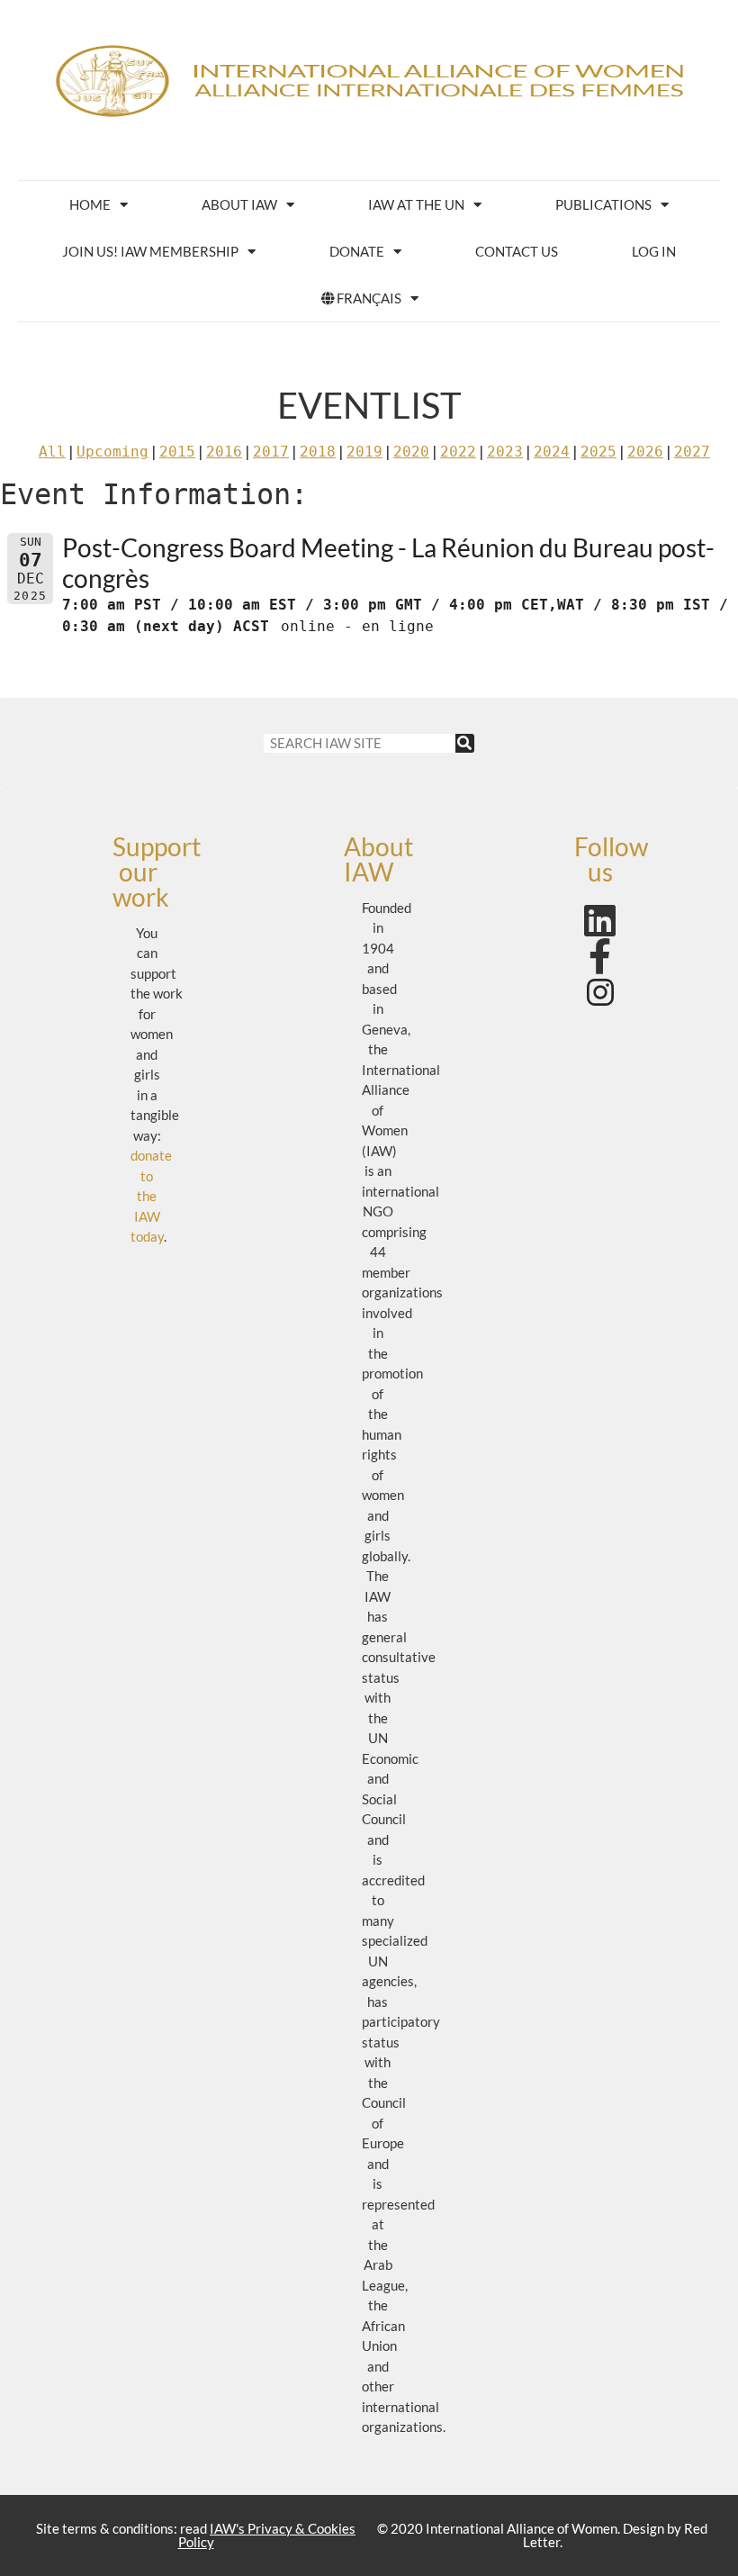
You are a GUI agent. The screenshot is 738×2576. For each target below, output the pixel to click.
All (52, 452)
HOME (90, 204)
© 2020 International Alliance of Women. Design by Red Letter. (542, 2535)
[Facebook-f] (600, 956)
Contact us (517, 251)
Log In (654, 251)
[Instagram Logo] (600, 992)
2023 (505, 452)
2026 (645, 452)
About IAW (239, 204)
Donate (357, 251)
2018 (318, 452)
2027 (692, 452)
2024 (552, 452)
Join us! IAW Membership (150, 251)
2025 (598, 452)
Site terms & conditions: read (196, 2535)
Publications (603, 204)
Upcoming (112, 452)
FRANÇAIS (369, 298)
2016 (224, 452)
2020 (411, 452)
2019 (364, 452)
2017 (271, 452)
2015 (177, 452)
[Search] (465, 743)
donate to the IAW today (151, 1196)
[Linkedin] (600, 920)
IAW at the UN (416, 204)
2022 (458, 452)
